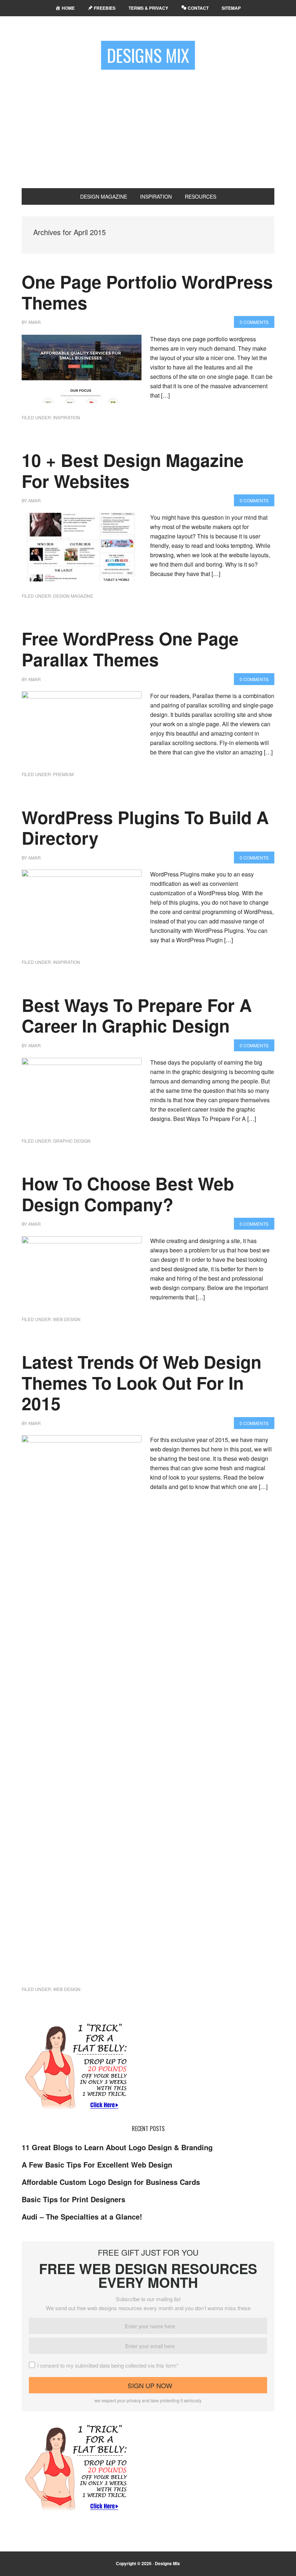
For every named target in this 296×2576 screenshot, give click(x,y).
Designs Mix (148, 55)
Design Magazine (73, 596)
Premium (63, 774)
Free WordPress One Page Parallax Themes (130, 649)
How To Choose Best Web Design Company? (128, 1194)
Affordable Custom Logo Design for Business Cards (111, 2182)
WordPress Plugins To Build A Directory (145, 828)
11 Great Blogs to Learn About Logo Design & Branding (117, 2147)
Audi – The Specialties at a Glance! (82, 2216)
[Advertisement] (148, 126)
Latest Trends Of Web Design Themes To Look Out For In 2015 (142, 1382)
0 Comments (254, 322)
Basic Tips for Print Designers (73, 2199)
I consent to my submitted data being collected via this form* (108, 2365)
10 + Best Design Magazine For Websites (133, 470)
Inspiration (67, 417)
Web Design (67, 1319)
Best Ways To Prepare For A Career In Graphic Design (137, 1015)
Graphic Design (72, 1141)
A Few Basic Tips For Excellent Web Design (97, 2164)
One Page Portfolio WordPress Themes (147, 292)
